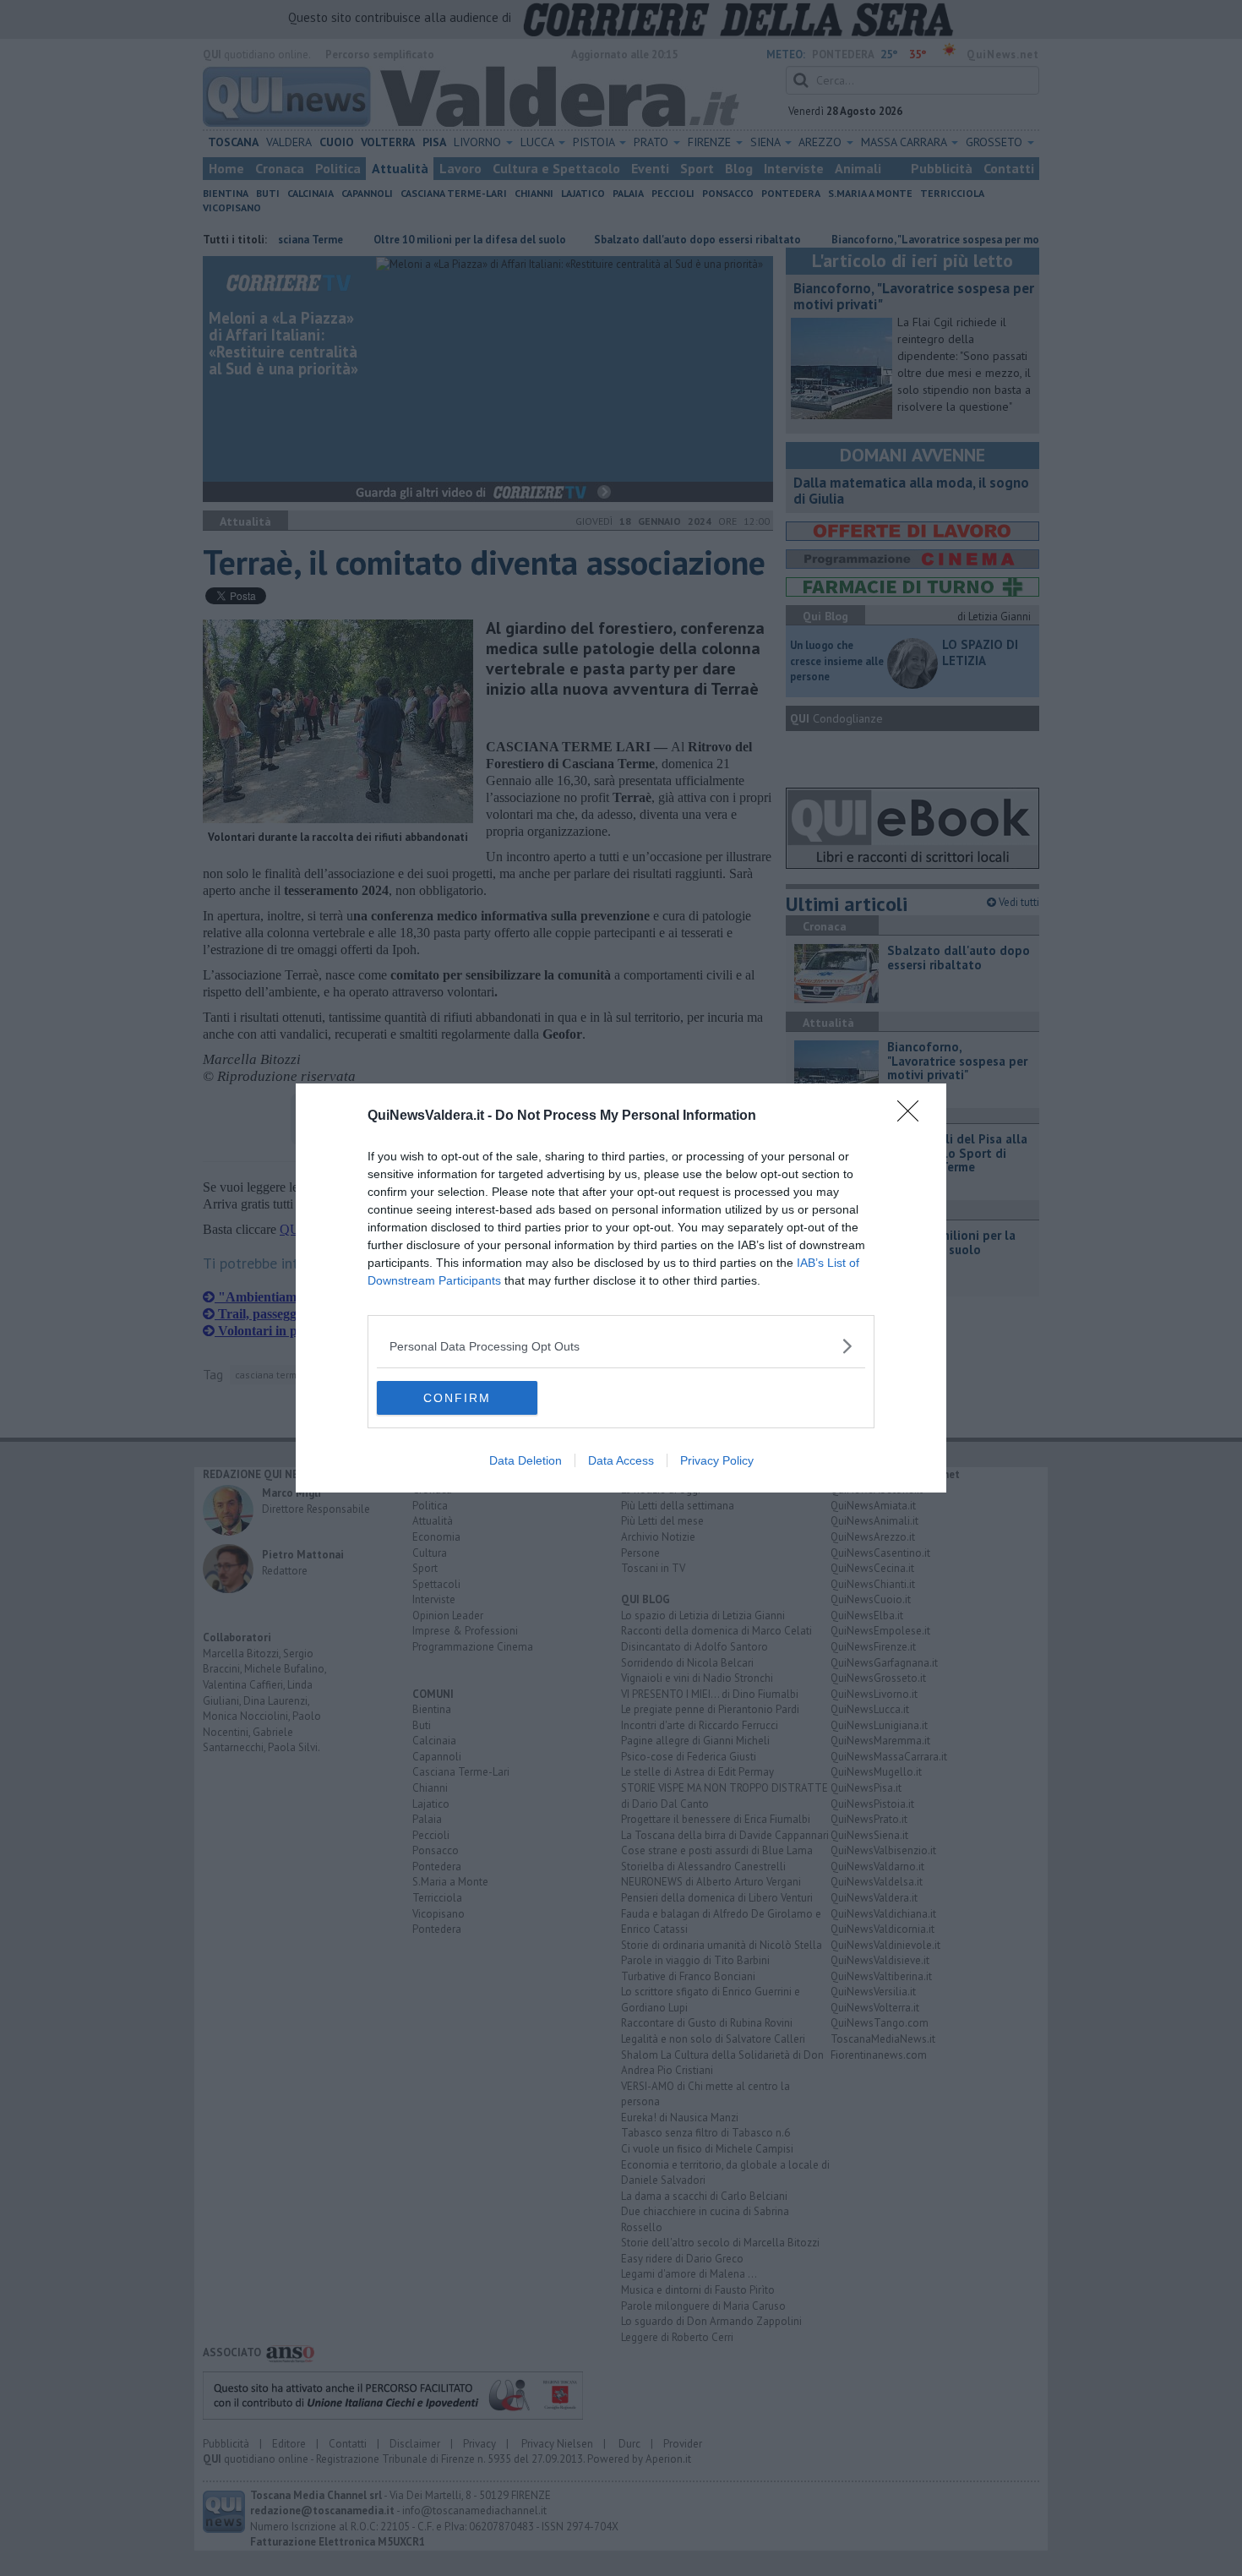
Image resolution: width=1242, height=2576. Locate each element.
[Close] (913, 1116)
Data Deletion (526, 1460)
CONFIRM (457, 1398)
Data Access (621, 1460)
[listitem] (621, 1346)
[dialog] (621, 1288)
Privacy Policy (717, 1460)
